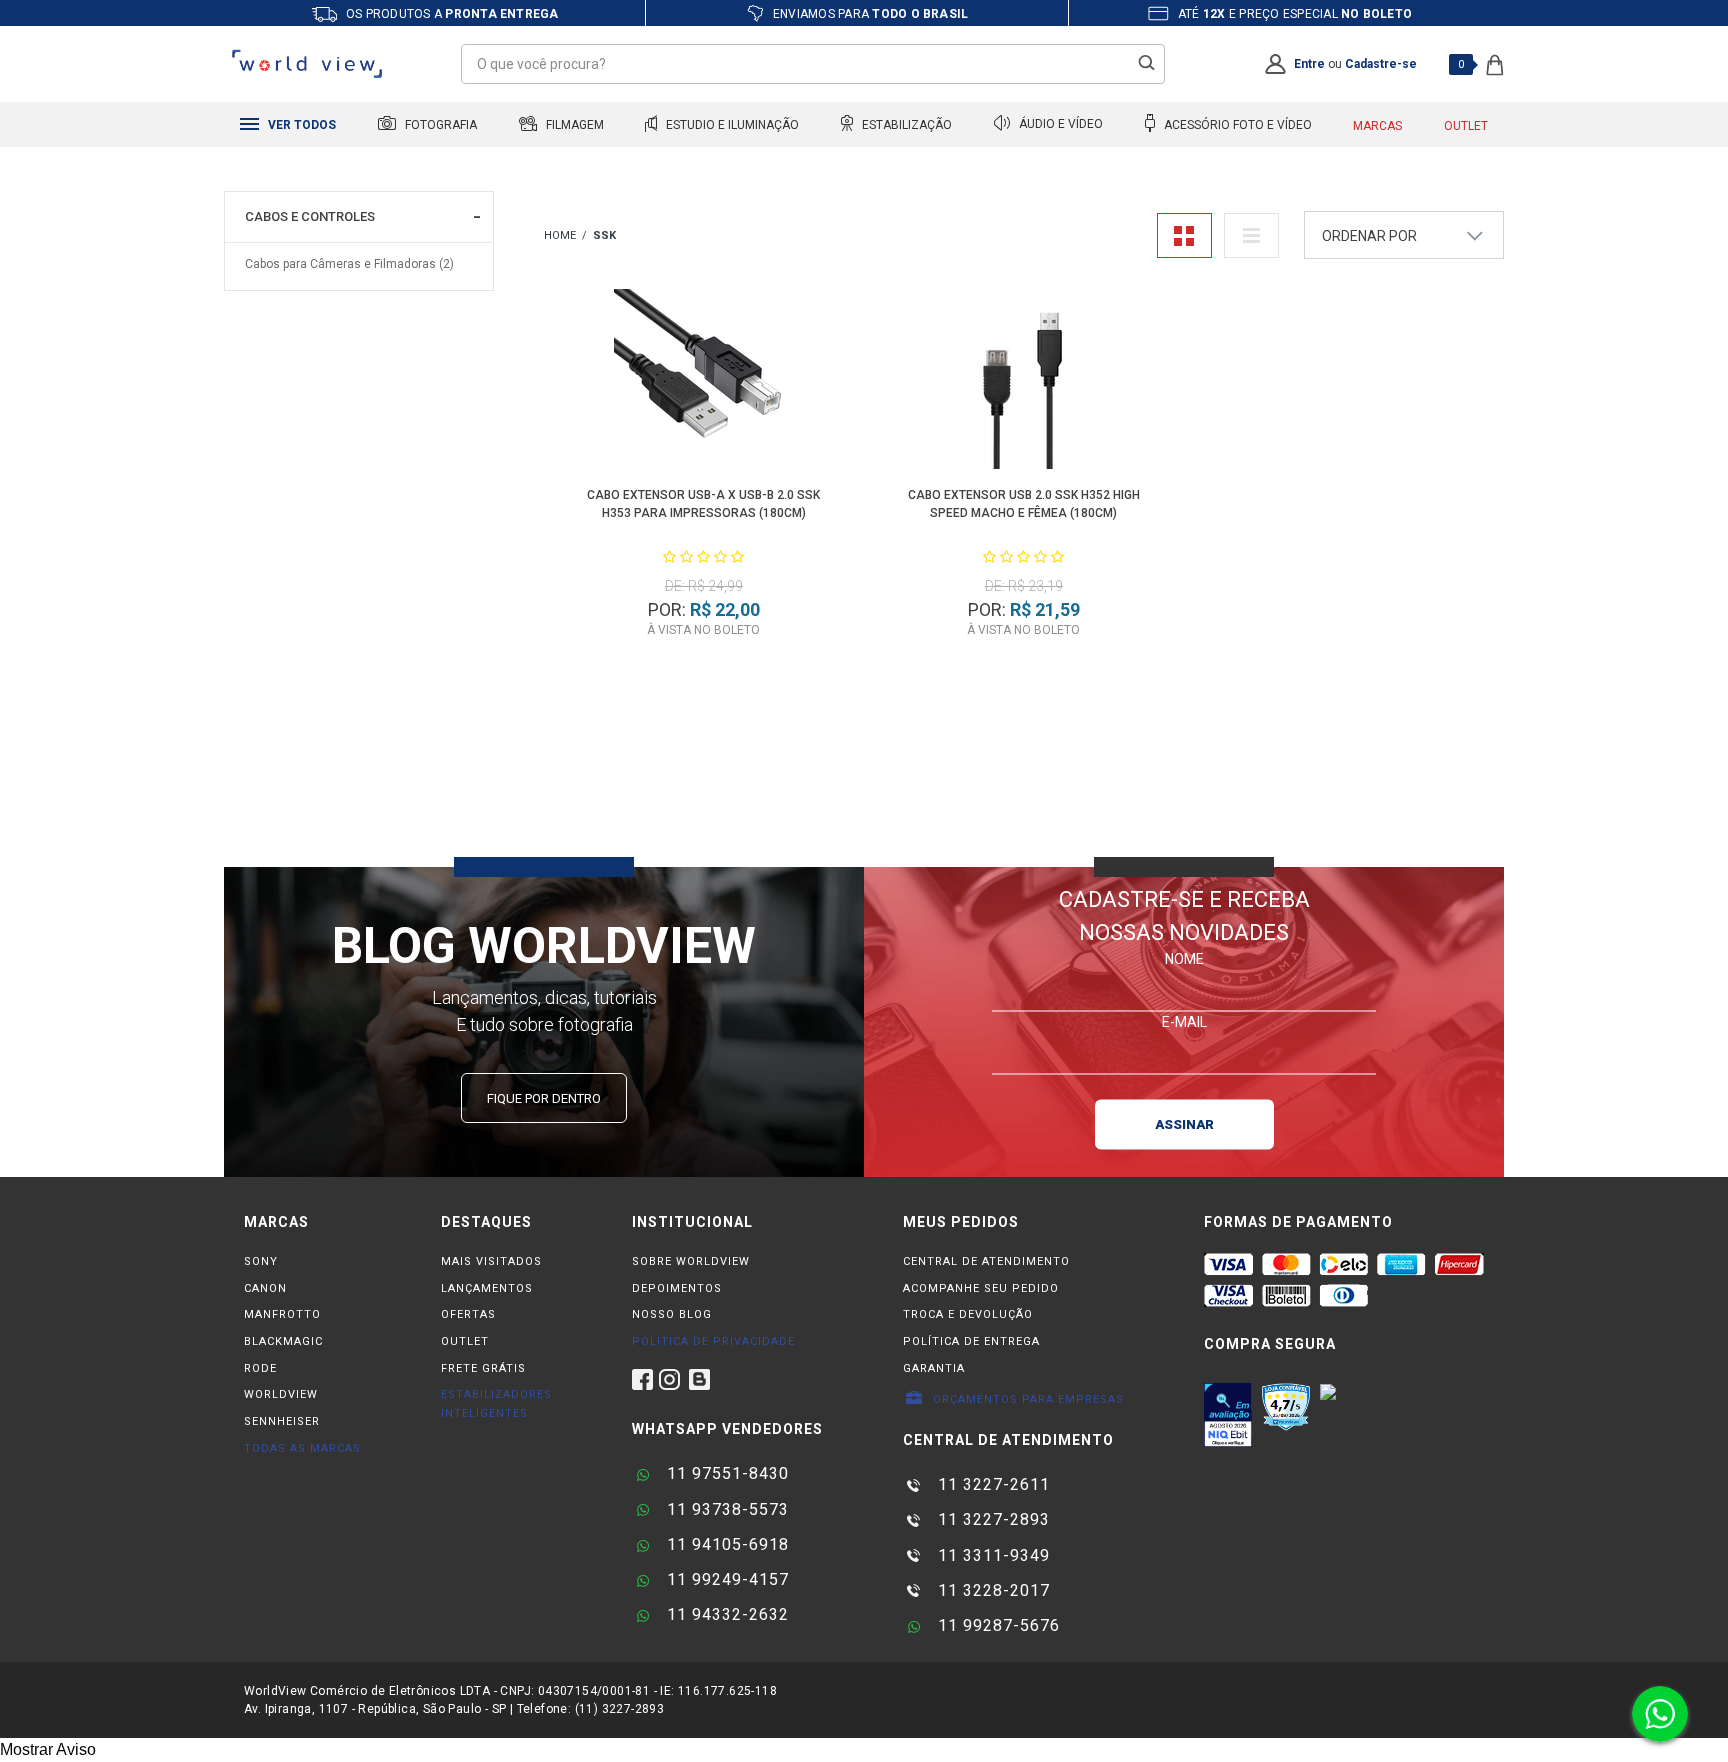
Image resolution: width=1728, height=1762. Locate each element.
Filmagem (573, 125)
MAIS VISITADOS (491, 1261)
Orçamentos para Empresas (1026, 1399)
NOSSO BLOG (672, 1314)
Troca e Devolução (968, 1314)
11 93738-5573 (725, 1509)
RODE (260, 1368)
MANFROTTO (282, 1314)
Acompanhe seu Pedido (981, 1288)
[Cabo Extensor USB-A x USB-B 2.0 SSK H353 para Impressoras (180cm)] (704, 382)
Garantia (934, 1368)
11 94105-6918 (725, 1544)
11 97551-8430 (725, 1473)
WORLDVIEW (281, 1394)
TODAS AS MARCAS (302, 1448)
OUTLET (465, 1341)
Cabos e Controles (310, 216)
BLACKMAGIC (283, 1341)
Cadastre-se (1381, 64)
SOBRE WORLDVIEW (691, 1261)
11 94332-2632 (725, 1614)
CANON (265, 1288)
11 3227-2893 (991, 1519)
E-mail (1184, 1021)
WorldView (560, 236)
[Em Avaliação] (1228, 1415)
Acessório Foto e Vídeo (1236, 125)
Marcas (1377, 126)
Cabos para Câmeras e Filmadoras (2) (349, 264)
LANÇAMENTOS (487, 1288)
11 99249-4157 (725, 1579)
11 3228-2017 (991, 1590)
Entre (1309, 64)
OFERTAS (468, 1314)
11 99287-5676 (996, 1625)
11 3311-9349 (991, 1555)
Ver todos (300, 125)
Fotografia (439, 125)
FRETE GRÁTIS (483, 1368)
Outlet (1466, 126)
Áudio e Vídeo (1059, 125)
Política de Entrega (971, 1341)
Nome (1184, 958)
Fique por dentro (544, 1098)
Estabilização (905, 125)
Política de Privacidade (713, 1341)
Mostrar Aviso (48, 1749)
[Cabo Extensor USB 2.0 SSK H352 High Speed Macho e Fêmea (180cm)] (1024, 382)
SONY (261, 1261)
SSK (604, 235)
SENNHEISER (282, 1421)
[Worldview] (308, 64)
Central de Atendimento (986, 1261)
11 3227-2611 (991, 1484)
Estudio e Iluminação (731, 125)
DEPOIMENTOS (677, 1288)
